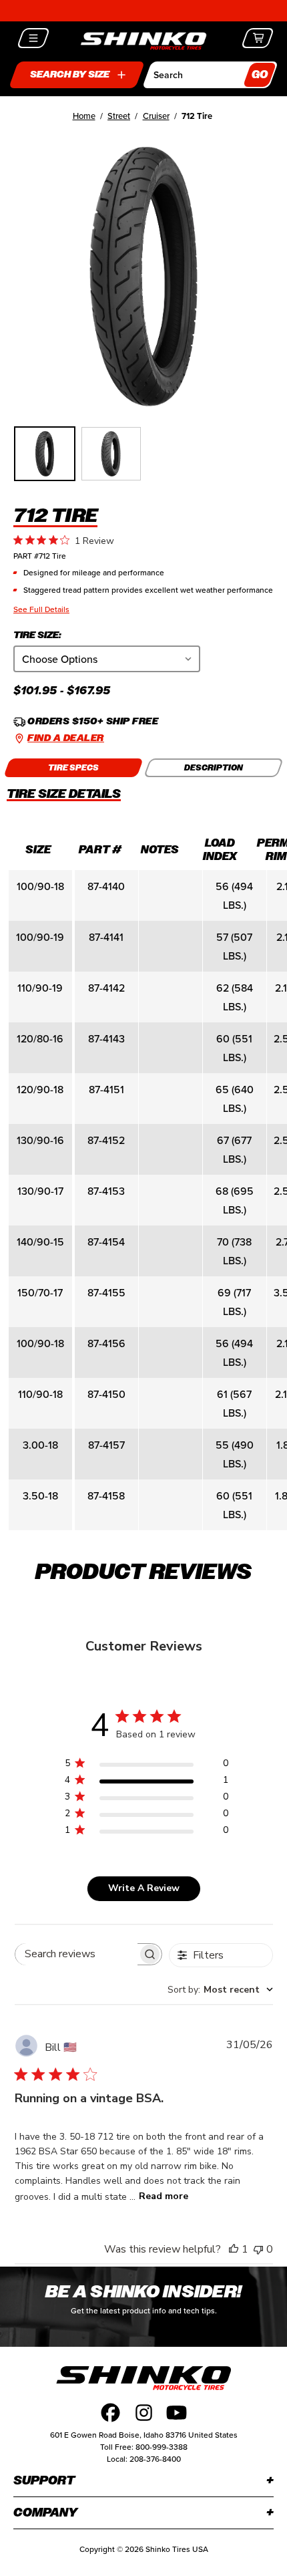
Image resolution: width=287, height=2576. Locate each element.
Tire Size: (37, 635)
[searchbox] (76, 1954)
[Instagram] (144, 2413)
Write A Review (144, 1888)
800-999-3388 (162, 2447)
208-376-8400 (155, 2459)
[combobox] (220, 1990)
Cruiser (156, 116)
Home (84, 116)
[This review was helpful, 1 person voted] (234, 2249)
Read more (164, 2196)
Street (119, 116)
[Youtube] (177, 2413)
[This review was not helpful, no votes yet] (258, 2249)
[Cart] (258, 38)
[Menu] (34, 38)
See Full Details (41, 609)
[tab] (73, 768)
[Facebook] (110, 2413)
